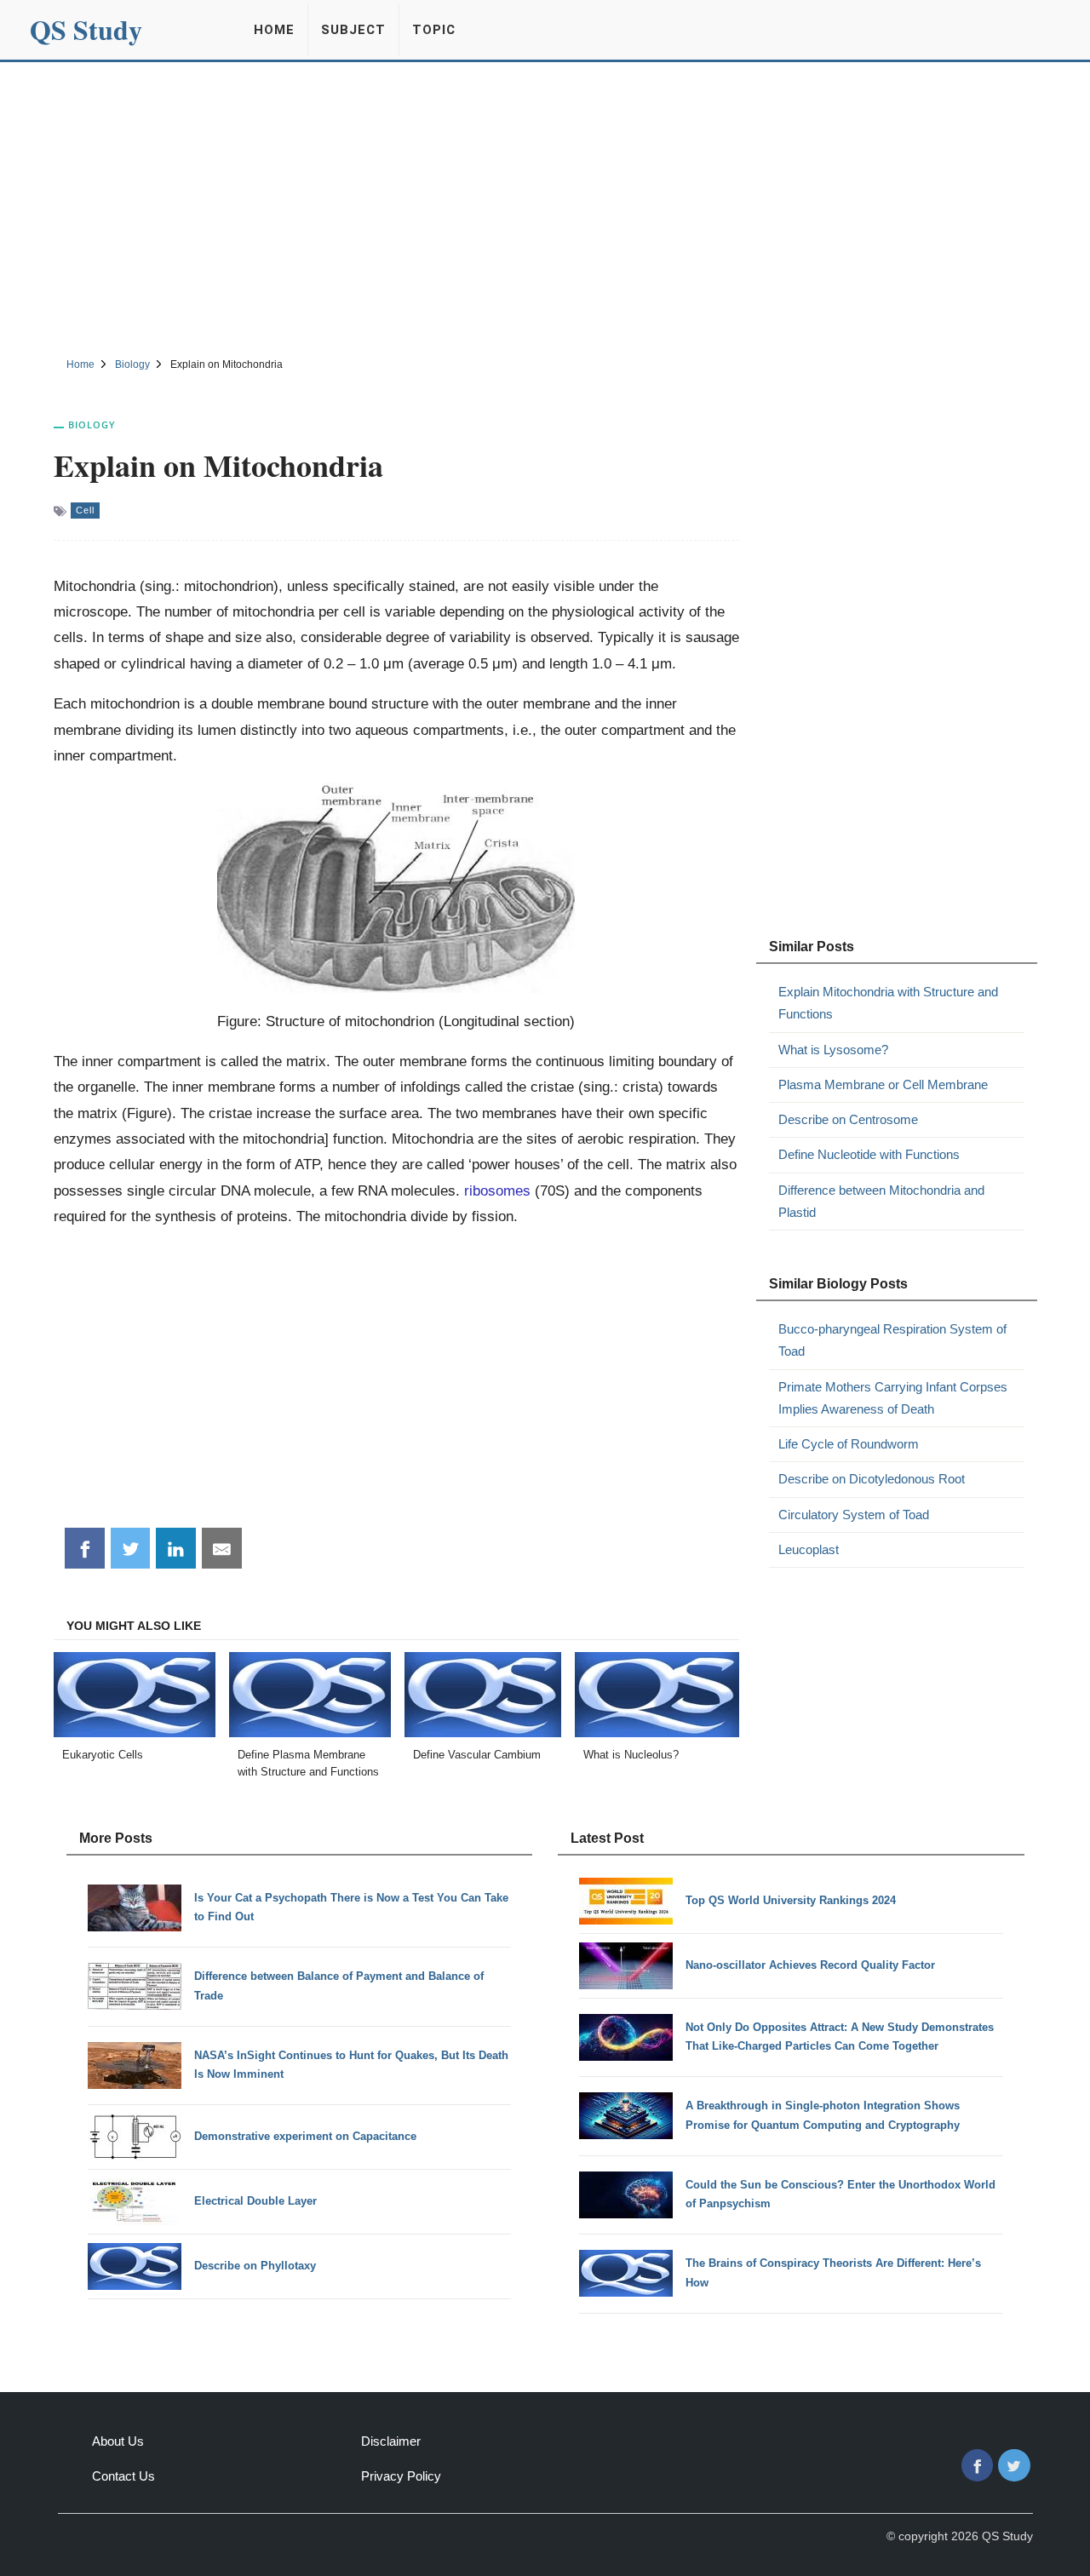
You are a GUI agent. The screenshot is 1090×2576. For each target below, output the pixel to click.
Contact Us (123, 2476)
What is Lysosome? (833, 1050)
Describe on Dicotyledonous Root (872, 1479)
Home (274, 30)
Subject (353, 30)
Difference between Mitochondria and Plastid (881, 1201)
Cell (85, 510)
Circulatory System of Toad (854, 1515)
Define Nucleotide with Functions (869, 1154)
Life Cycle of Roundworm (849, 1444)
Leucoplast (809, 1549)
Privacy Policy (401, 2476)
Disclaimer (391, 2441)
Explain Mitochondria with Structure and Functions (888, 1003)
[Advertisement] (545, 207)
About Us (118, 2441)
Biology (92, 425)
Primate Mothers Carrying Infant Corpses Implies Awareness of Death (893, 1398)
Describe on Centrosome (848, 1119)
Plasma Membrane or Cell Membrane (883, 1084)
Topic (434, 30)
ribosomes (497, 1190)
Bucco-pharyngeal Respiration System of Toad (892, 1340)
